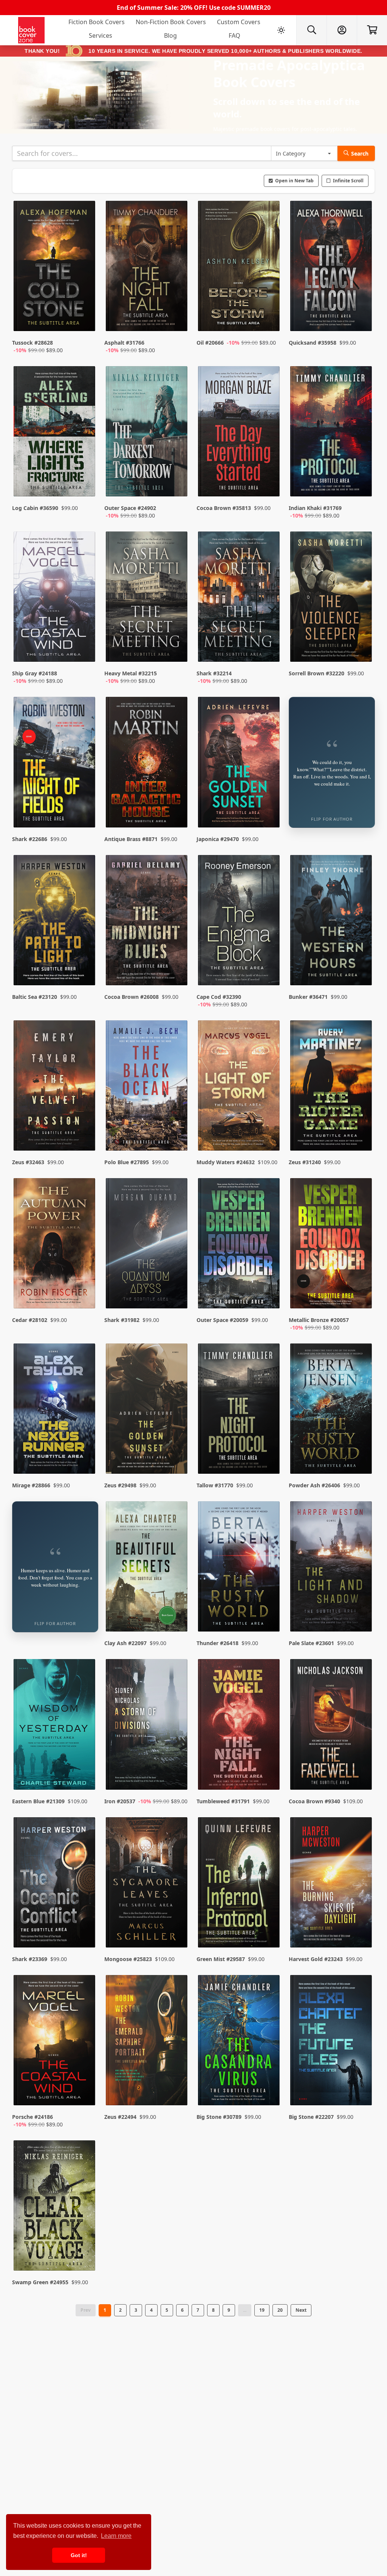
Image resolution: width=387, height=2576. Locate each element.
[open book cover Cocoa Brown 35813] (240, 433)
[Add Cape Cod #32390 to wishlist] (269, 972)
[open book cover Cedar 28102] (55, 1245)
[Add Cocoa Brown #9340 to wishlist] (361, 1769)
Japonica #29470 (218, 839)
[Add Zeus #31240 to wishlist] (361, 1130)
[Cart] (372, 30)
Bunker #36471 (308, 997)
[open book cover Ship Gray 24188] (55, 598)
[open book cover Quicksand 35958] (332, 268)
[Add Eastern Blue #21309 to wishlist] (85, 1769)
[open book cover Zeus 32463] (55, 1087)
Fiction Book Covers (97, 22)
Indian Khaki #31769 (315, 508)
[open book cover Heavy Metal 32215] (147, 598)
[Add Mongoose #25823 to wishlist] (177, 1927)
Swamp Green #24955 (40, 2282)
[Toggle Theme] (281, 30)
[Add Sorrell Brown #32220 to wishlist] (361, 649)
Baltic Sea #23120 (35, 997)
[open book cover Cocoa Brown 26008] (147, 922)
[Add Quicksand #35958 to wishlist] (361, 318)
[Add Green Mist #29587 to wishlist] (269, 1927)
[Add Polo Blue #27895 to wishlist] (177, 1130)
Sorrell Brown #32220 (317, 673)
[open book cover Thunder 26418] (240, 1568)
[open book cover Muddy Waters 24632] (240, 1087)
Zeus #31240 (305, 1162)
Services (101, 35)
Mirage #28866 (31, 1485)
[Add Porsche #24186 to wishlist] (85, 2092)
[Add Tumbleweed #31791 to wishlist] (269, 1769)
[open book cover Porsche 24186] (55, 2042)
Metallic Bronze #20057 (319, 1320)
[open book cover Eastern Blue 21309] (55, 1726)
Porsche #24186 (33, 2117)
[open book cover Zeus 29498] (147, 1410)
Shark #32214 (214, 673)
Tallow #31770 (215, 1485)
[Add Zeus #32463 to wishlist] (85, 1130)
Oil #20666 (210, 343)
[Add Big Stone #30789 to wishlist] (269, 2092)
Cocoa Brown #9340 (314, 1801)
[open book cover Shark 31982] (147, 1245)
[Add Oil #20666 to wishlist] (269, 318)
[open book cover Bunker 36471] (332, 922)
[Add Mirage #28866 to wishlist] (85, 1453)
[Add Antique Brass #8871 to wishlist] (177, 807)
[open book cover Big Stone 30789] (240, 2042)
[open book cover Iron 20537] (147, 1726)
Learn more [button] (116, 2536)
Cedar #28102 (30, 1320)
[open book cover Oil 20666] (240, 268)
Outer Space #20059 (222, 1320)
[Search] (311, 30)
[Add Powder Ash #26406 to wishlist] (361, 1453)
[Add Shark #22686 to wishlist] (85, 807)
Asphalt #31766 (124, 343)
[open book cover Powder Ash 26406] (332, 1410)
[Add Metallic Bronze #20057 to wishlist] (361, 1295)
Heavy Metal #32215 (131, 673)
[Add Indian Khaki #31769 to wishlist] (361, 483)
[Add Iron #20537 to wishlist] (177, 1769)
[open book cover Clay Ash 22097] (147, 1568)
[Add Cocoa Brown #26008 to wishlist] (177, 972)
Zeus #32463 (28, 1162)
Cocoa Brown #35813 (224, 508)
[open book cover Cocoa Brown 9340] (332, 1726)
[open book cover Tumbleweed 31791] (240, 1726)
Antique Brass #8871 (131, 839)
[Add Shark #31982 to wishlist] (177, 1295)
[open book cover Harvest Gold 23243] (332, 1884)
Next (301, 2310)
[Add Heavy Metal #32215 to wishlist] (177, 649)
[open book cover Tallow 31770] (240, 1410)
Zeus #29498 (120, 1485)
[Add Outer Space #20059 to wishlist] (269, 1295)
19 (262, 2310)
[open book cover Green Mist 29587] (240, 1884)
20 (280, 2310)
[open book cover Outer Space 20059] (240, 1245)
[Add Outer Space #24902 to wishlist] (177, 483)
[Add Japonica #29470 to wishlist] (269, 807)
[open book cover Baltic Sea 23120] (55, 922)
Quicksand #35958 (313, 343)
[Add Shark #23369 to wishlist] (85, 1927)
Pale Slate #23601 (311, 1643)
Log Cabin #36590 (35, 508)
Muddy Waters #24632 (226, 1162)
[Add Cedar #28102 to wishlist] (85, 1295)
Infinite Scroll (348, 181)
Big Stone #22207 (311, 2117)
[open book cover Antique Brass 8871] (147, 764)
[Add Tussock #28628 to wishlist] (85, 318)
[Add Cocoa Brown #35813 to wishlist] (269, 483)
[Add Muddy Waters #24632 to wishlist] (269, 1130)
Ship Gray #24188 (35, 673)
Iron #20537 (120, 1801)
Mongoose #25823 (128, 1959)
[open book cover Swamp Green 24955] (55, 2207)
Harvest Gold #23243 (316, 1959)
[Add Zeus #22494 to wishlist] (177, 2092)
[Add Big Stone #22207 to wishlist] (361, 2092)
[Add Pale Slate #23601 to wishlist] (361, 1611)
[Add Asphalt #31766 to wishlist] (177, 318)
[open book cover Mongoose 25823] (147, 1884)
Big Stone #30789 (219, 2117)
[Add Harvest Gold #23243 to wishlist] (361, 1927)
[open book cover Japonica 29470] (240, 764)
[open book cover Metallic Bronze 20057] (332, 1245)
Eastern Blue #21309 (38, 1801)
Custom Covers (239, 22)
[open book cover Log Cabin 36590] (55, 433)
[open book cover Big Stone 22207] (332, 2042)
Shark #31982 (122, 1320)
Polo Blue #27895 (127, 1162)
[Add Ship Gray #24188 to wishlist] (85, 649)
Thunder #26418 (217, 1643)
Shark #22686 (30, 839)
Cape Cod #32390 (219, 997)
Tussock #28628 (33, 343)
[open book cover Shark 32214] (240, 598)
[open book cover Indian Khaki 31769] (332, 433)
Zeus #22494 (120, 2117)
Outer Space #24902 (130, 508)
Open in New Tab (294, 181)
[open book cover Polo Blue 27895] (147, 1087)
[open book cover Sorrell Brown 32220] (332, 598)
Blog (170, 35)
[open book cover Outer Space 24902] (147, 433)
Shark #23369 (30, 1959)
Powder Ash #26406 (314, 1485)
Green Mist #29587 (221, 1959)
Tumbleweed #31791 (223, 1801)
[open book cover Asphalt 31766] (147, 268)
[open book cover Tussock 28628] (55, 268)
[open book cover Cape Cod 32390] (240, 922)
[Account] (342, 30)
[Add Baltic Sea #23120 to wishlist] (85, 972)
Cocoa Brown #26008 (132, 997)
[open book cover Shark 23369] (55, 1884)
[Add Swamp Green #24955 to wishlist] (85, 2250)
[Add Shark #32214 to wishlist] (269, 649)
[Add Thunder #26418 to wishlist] (269, 1611)
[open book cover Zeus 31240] (332, 1087)
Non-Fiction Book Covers (171, 22)
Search (360, 153)
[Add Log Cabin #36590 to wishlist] (85, 483)
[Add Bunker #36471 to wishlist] (361, 972)
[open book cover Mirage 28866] (55, 1410)
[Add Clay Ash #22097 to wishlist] (177, 1611)
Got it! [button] (79, 2555)
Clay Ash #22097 (125, 1643)
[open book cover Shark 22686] (55, 764)
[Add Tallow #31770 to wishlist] (269, 1453)
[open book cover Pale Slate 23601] (332, 1568)
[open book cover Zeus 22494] (147, 2042)
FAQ (235, 35)
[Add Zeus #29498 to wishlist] (177, 1453)
